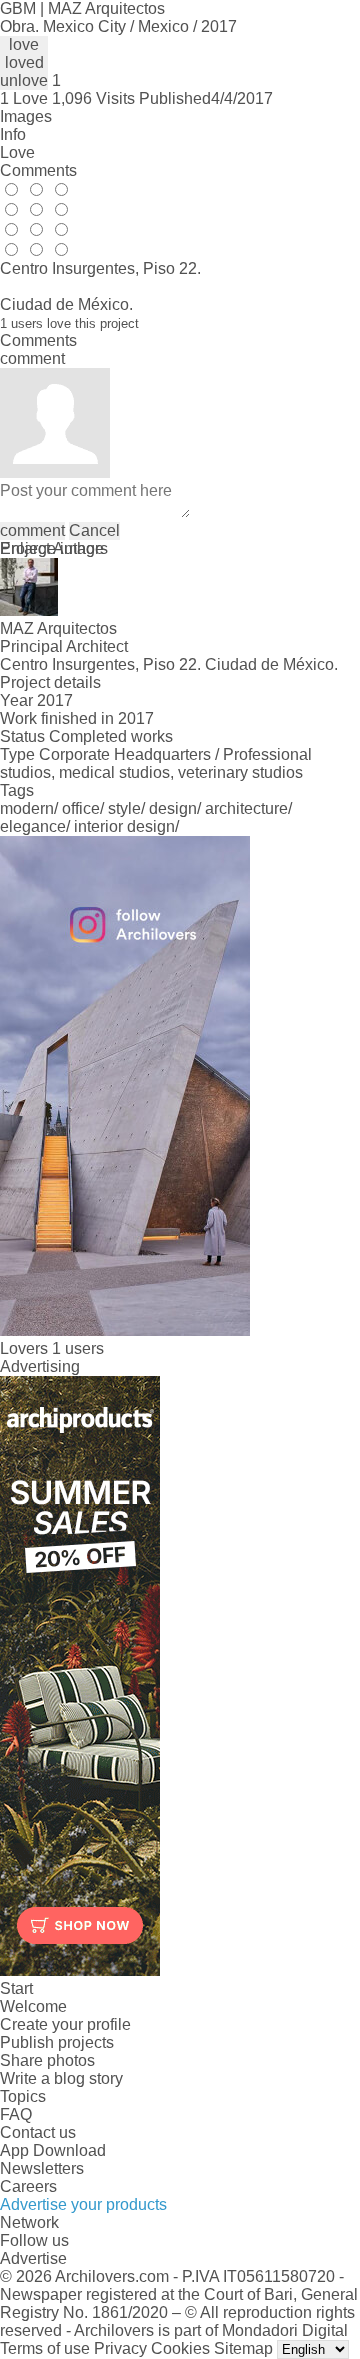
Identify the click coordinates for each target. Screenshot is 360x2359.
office (81, 808)
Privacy (120, 2348)
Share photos (47, 2060)
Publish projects (57, 2042)
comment (32, 530)
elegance (33, 826)
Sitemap (243, 2348)
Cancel (94, 530)
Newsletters (42, 2168)
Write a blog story (61, 2078)
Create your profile (65, 2024)
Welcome (33, 2006)
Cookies (180, 2348)
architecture (246, 808)
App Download (53, 2150)
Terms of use (45, 2348)
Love (17, 152)
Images (26, 116)
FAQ (16, 2114)
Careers (28, 2186)
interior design (124, 826)
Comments (38, 170)
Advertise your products (83, 2204)
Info (13, 134)
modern (27, 808)
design (173, 808)
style (124, 808)
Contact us (38, 2132)
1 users (78, 1348)
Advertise (33, 2258)
